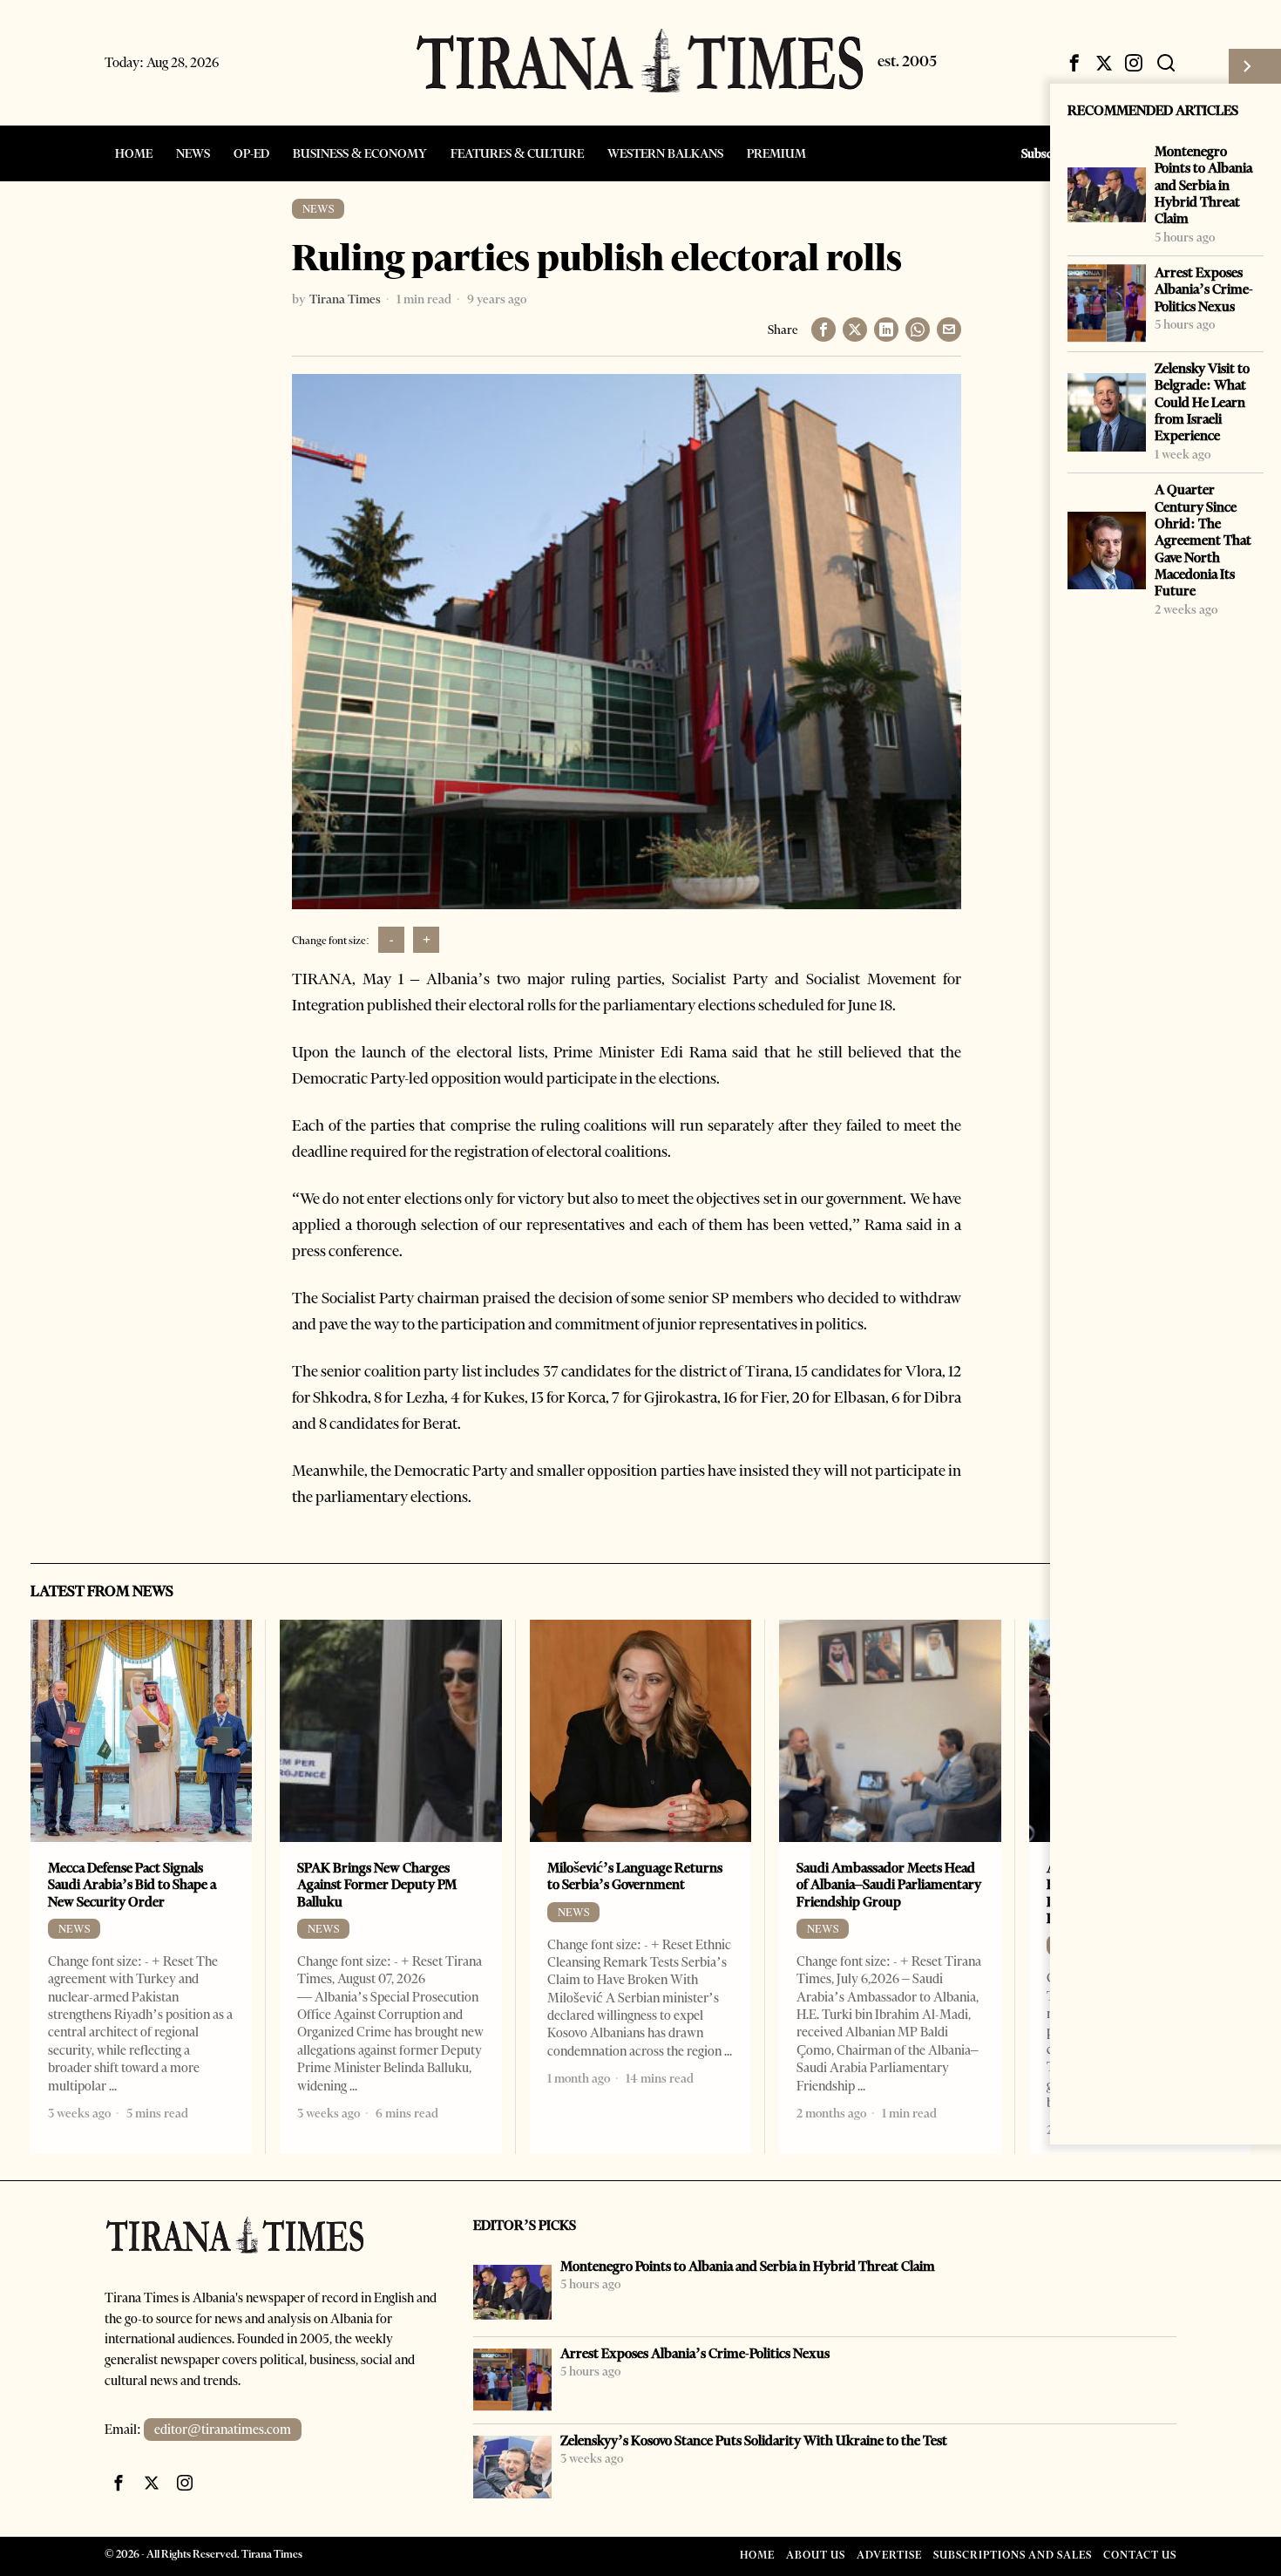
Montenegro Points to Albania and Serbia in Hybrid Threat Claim (1203, 185)
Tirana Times (345, 299)
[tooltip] (1074, 63)
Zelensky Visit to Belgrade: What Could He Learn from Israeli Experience (1202, 402)
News (318, 209)
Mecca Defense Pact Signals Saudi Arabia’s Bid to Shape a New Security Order (132, 1885)
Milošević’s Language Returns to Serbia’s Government (635, 1876)
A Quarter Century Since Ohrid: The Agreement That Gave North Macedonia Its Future (1203, 540)
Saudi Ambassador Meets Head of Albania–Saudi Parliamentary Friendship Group (889, 1885)
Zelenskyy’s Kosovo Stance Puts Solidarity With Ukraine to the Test (754, 2440)
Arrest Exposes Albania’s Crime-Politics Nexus (1204, 289)
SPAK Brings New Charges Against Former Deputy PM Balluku (377, 1885)
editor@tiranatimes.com (223, 2430)
